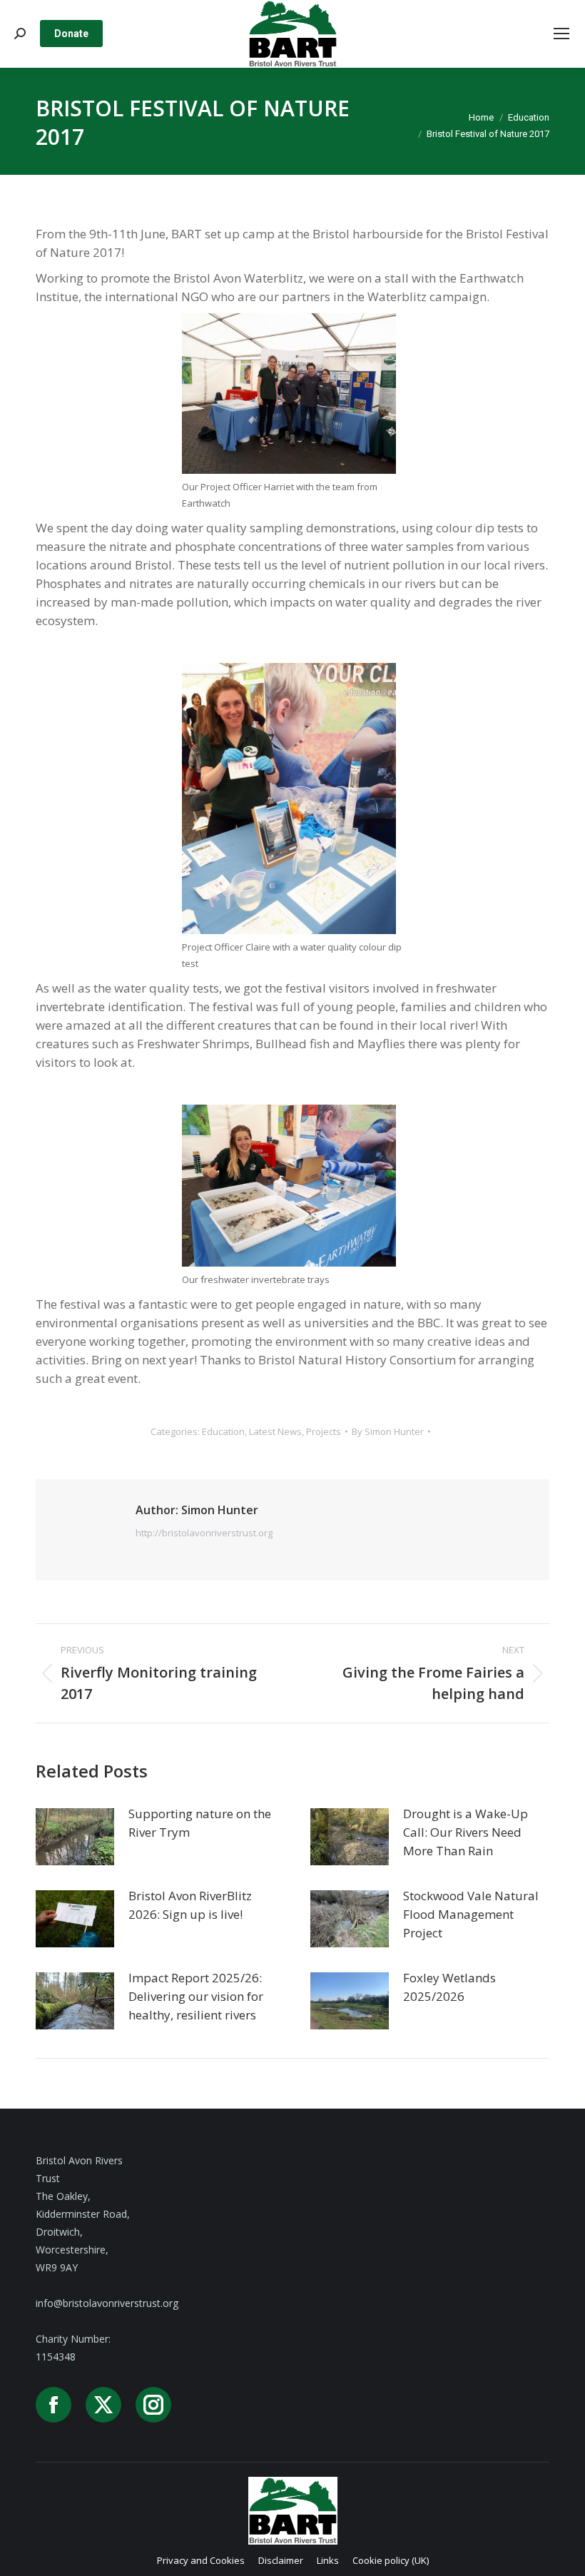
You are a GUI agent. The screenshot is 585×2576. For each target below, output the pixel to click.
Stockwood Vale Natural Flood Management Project (471, 1914)
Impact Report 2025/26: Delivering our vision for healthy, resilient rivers (196, 1996)
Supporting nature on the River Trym (200, 1823)
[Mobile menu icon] (561, 34)
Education (223, 1431)
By (388, 1431)
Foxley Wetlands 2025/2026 (449, 1987)
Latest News (275, 1431)
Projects (324, 1431)
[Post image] (75, 1837)
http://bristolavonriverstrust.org (204, 1533)
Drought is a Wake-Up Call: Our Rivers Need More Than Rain (466, 1832)
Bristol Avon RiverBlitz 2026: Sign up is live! (190, 1905)
